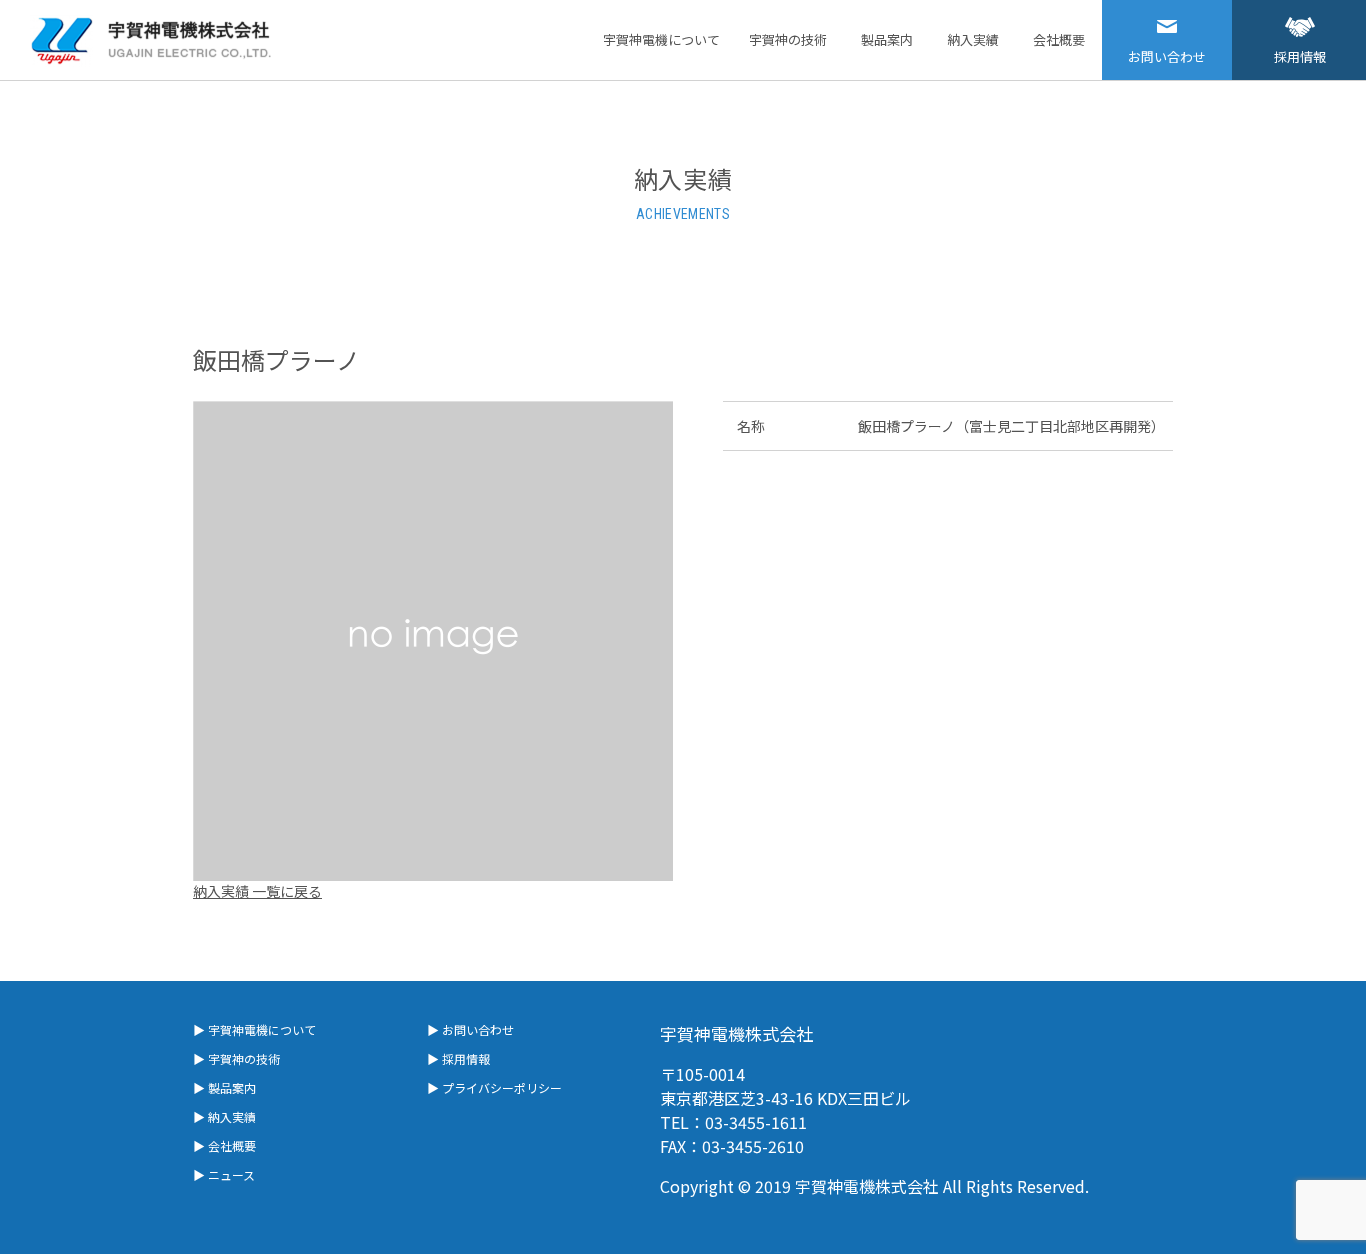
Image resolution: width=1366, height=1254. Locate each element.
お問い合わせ (1167, 56)
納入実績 (973, 39)
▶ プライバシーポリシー (494, 1087)
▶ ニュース (224, 1174)
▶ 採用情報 (458, 1058)
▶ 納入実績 (224, 1116)
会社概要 (1059, 39)
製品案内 (887, 39)
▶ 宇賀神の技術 (236, 1058)
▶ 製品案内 (224, 1087)
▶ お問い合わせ (470, 1029)
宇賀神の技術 (788, 39)
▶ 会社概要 (224, 1145)
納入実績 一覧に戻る (257, 891)
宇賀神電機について (661, 39)
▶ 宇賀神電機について (254, 1029)
